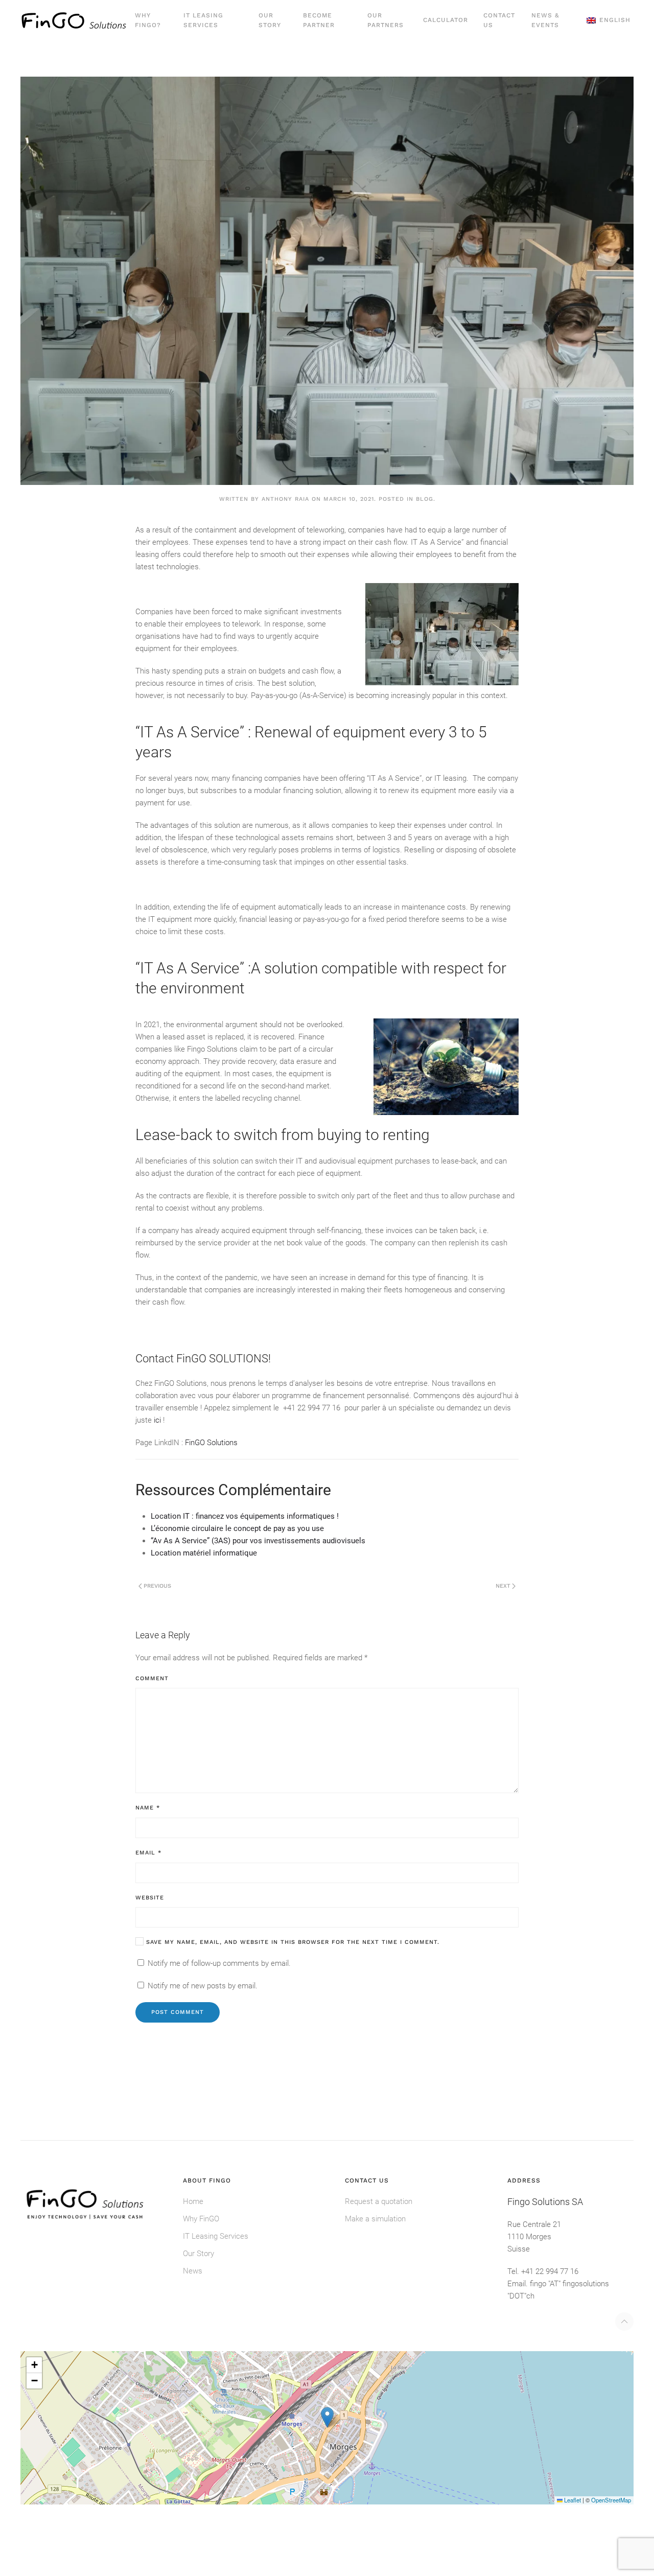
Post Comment (178, 2012)
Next (503, 1586)
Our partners (386, 20)
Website (150, 1898)
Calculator (446, 20)
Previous (157, 1586)
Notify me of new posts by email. (203, 1986)
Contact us (499, 20)
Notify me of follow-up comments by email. (219, 1963)
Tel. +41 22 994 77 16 (543, 2271)
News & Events (545, 20)
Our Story (270, 20)
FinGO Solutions (210, 1443)
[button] (609, 20)
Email (148, 1853)
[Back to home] (74, 20)
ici (157, 1420)
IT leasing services (203, 20)
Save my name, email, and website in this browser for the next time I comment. (291, 1942)
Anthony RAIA (285, 499)
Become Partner (319, 20)
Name (148, 1808)
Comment (152, 1678)
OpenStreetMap (611, 2500)
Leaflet (572, 2500)
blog (425, 499)
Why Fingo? (148, 20)
